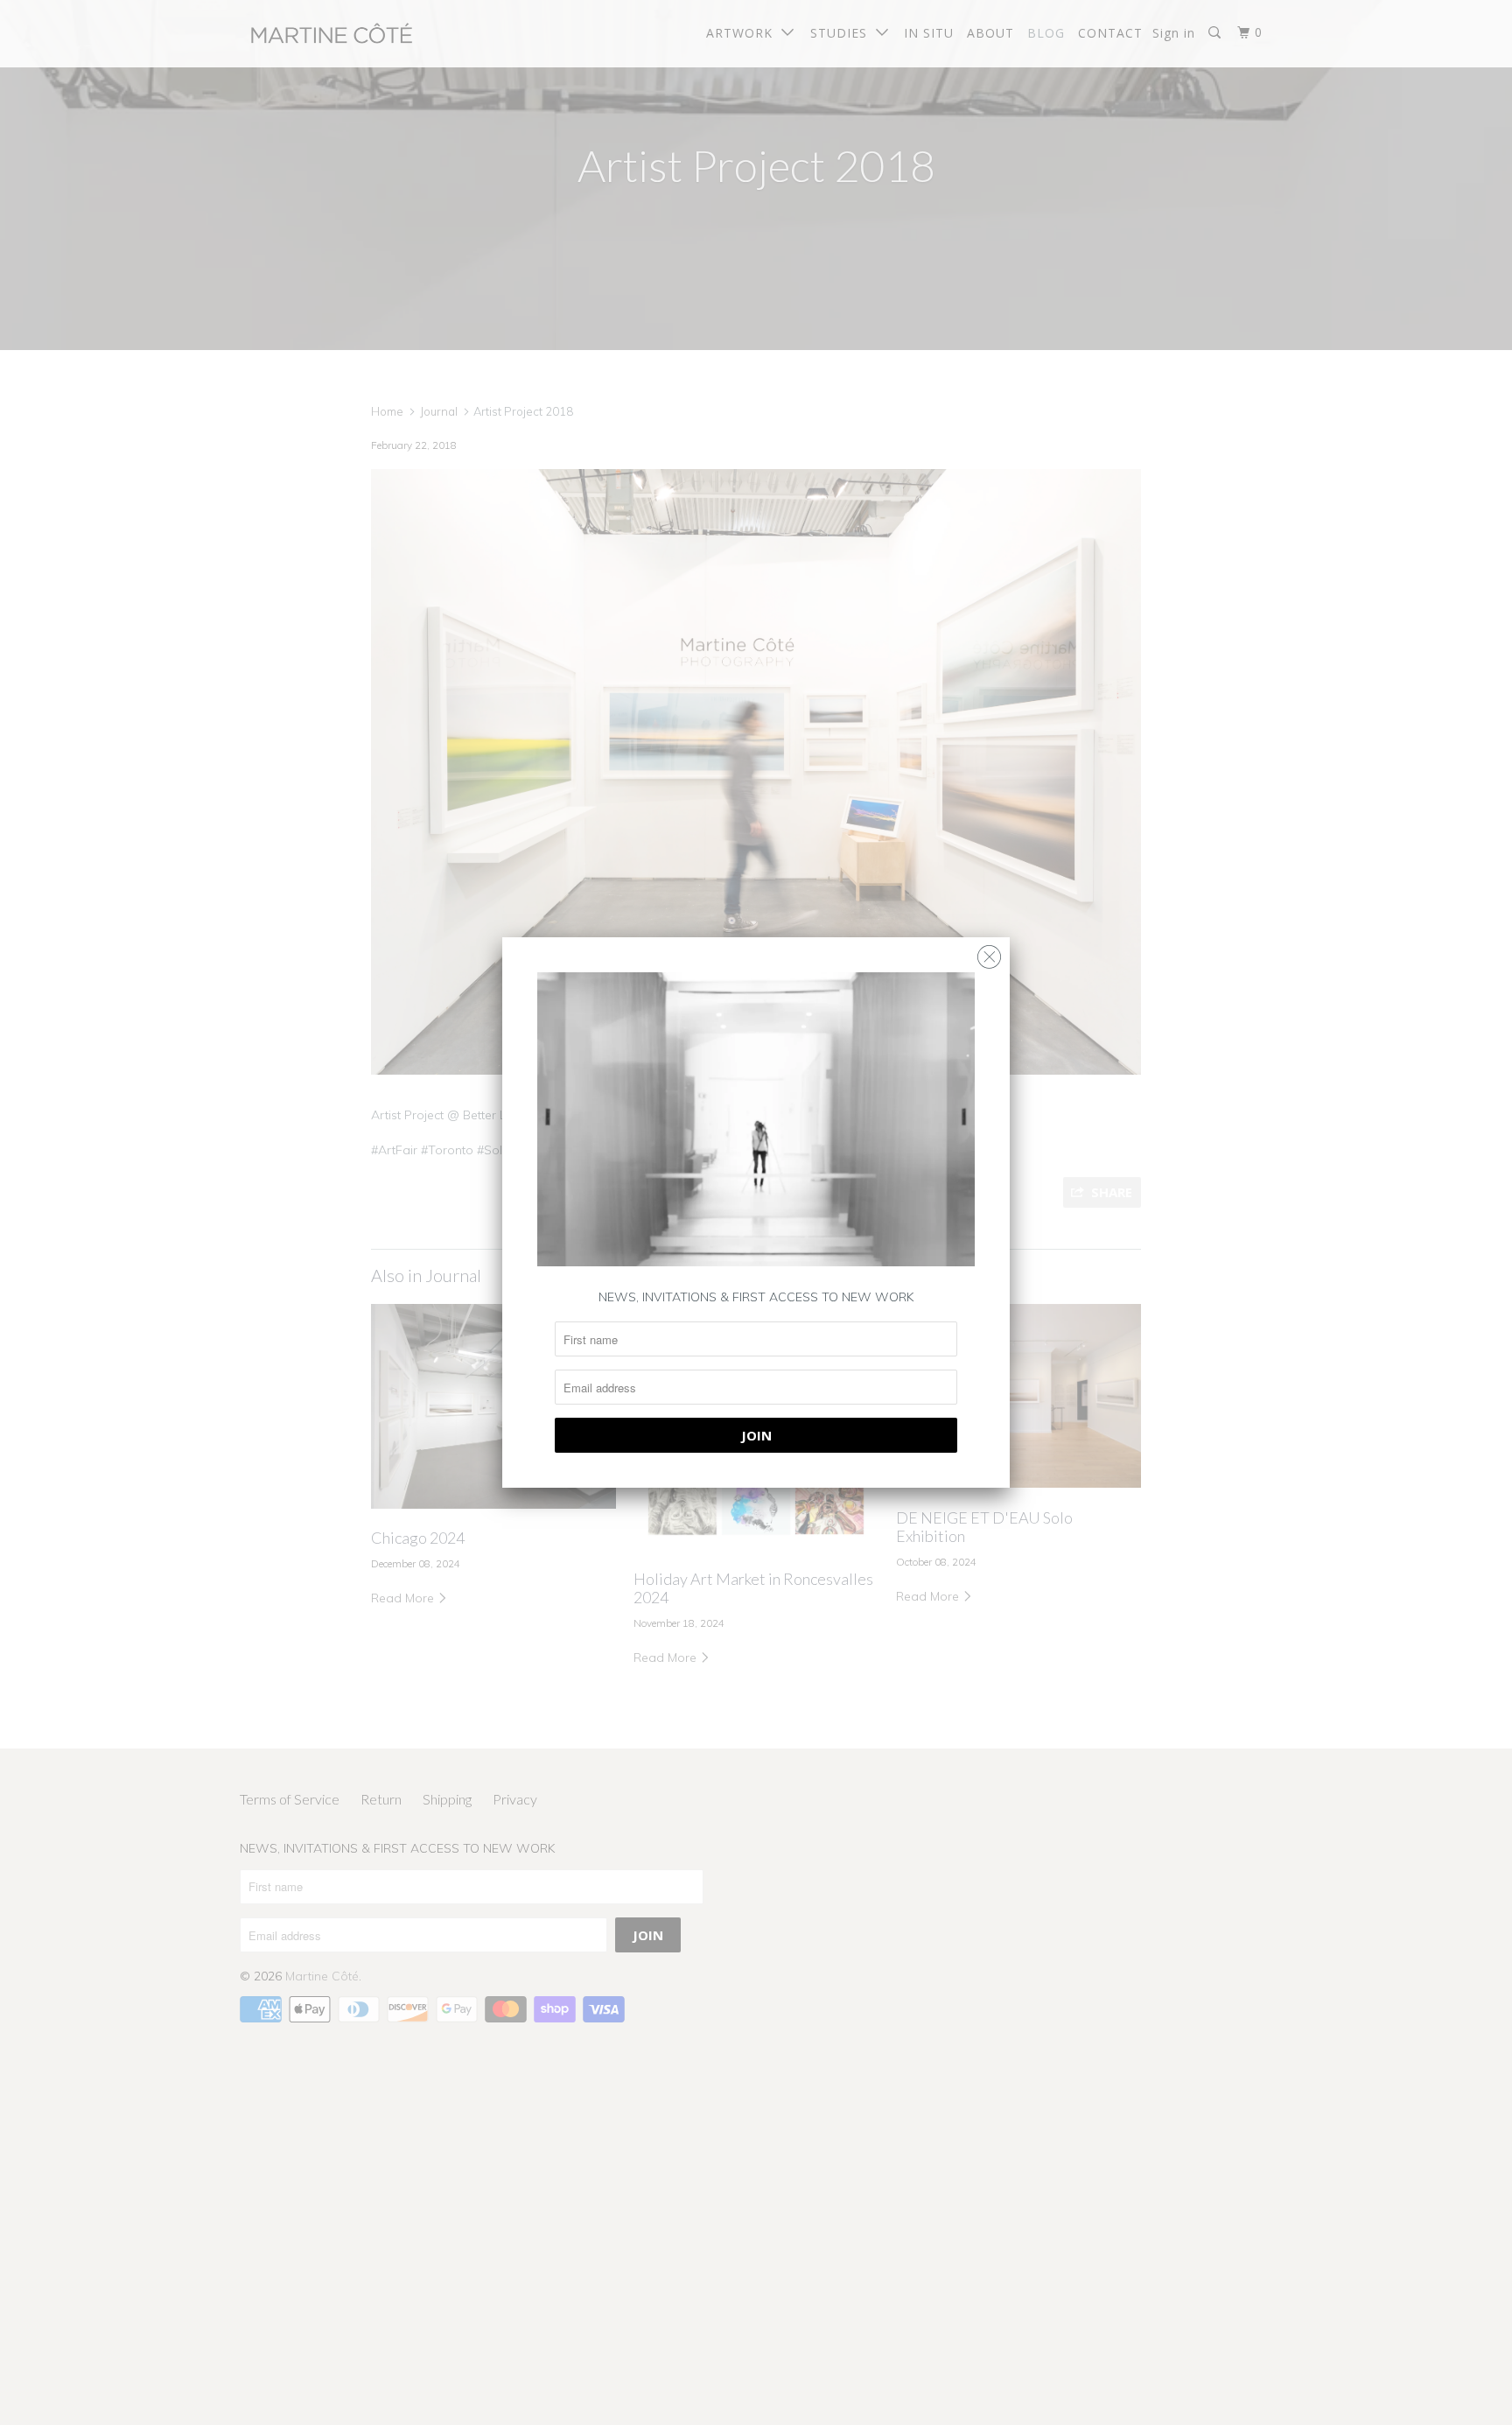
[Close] (989, 953)
